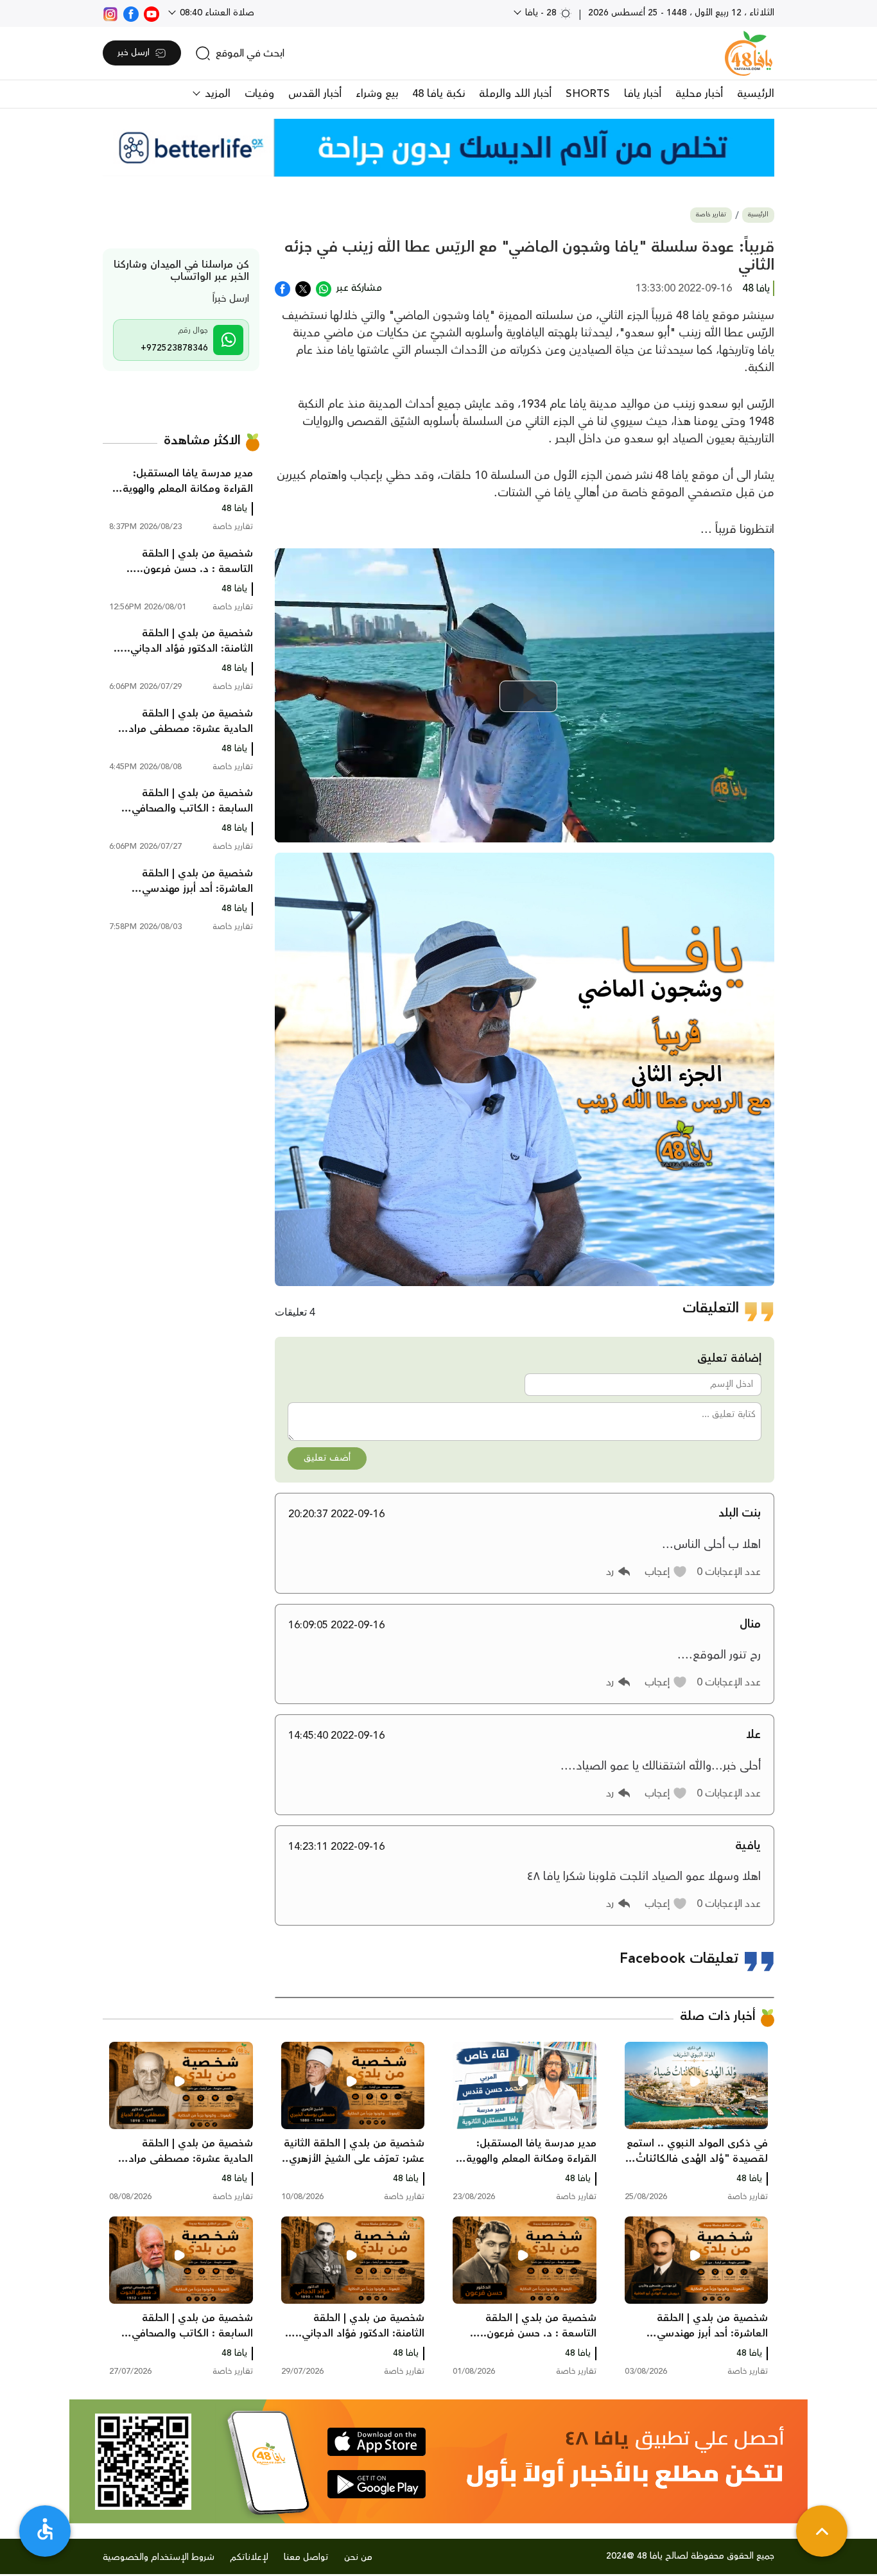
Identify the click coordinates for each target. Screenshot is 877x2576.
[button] (666, 1572)
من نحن (358, 2557)
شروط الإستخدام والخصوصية (159, 2557)
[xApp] (303, 288)
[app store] (377, 2442)
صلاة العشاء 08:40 (216, 13)
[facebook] (131, 13)
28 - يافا (541, 13)
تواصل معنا (306, 2557)
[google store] (377, 2484)
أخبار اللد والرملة (515, 94)
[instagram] (110, 13)
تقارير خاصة (711, 215)
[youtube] (152, 13)
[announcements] (438, 148)
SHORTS (588, 94)
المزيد (216, 94)
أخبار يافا (643, 94)
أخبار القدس (315, 94)
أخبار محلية (699, 94)
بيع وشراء (377, 94)
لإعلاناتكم (249, 2557)
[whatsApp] (324, 288)
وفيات (259, 94)
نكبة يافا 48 (438, 94)
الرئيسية (756, 94)
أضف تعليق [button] (327, 1458)
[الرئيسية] (749, 53)
